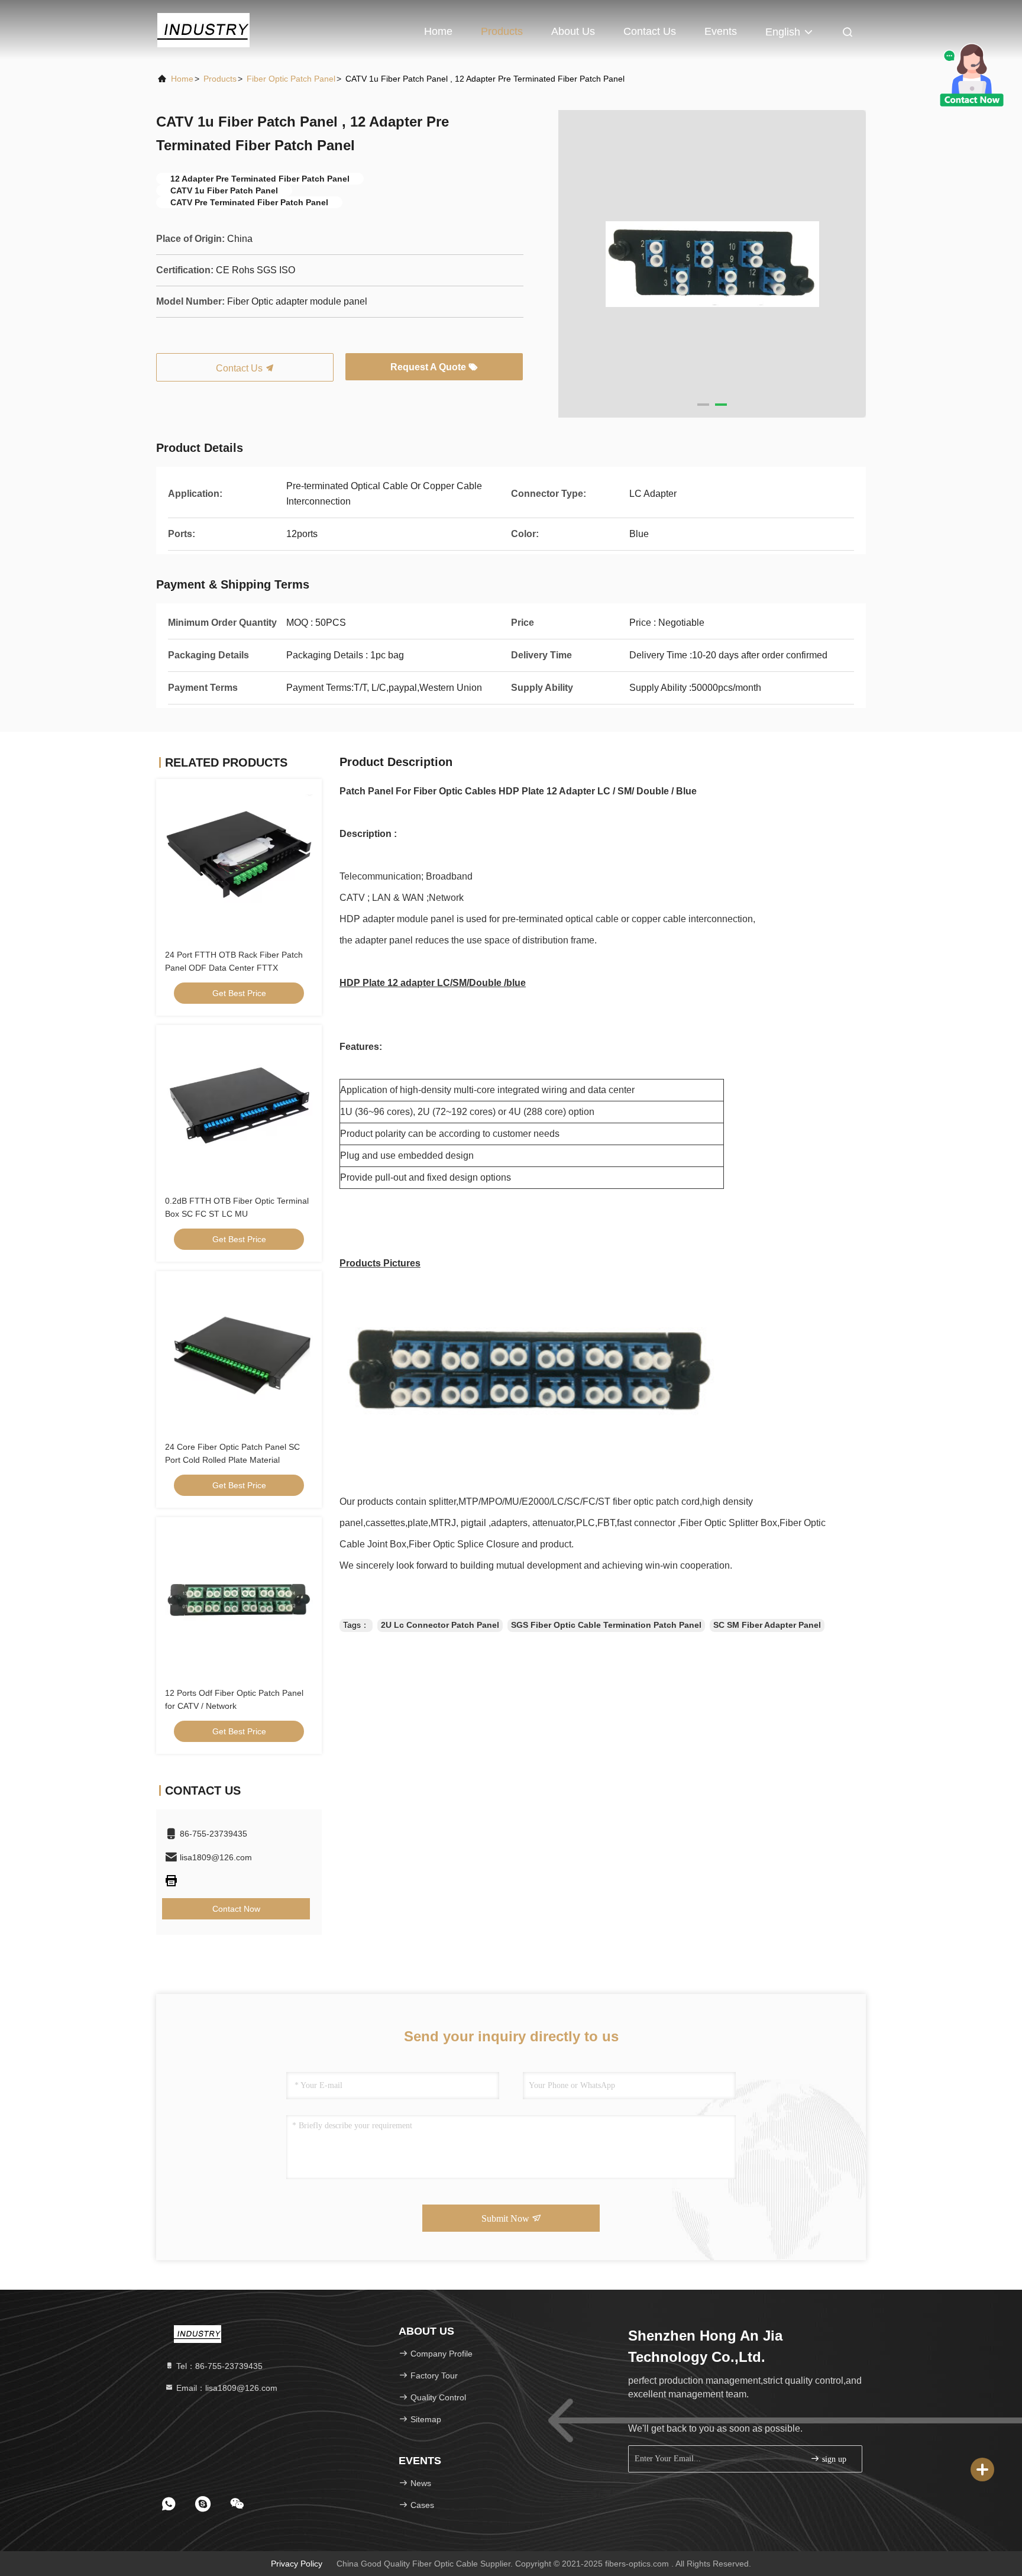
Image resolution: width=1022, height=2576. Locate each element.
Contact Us (650, 31)
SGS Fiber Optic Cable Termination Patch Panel (606, 1625)
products (220, 79)
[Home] (203, 30)
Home (438, 31)
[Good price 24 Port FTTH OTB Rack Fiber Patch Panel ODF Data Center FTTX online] (239, 862)
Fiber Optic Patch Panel (291, 79)
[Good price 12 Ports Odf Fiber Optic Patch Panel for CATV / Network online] (239, 1600)
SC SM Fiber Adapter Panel (767, 1625)
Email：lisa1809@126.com (226, 2388)
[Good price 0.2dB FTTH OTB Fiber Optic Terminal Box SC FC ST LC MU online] (239, 1108)
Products (502, 31)
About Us (573, 31)
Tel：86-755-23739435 (218, 2366)
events (721, 31)
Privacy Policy (297, 2564)
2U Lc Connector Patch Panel (440, 1625)
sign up (833, 2459)
